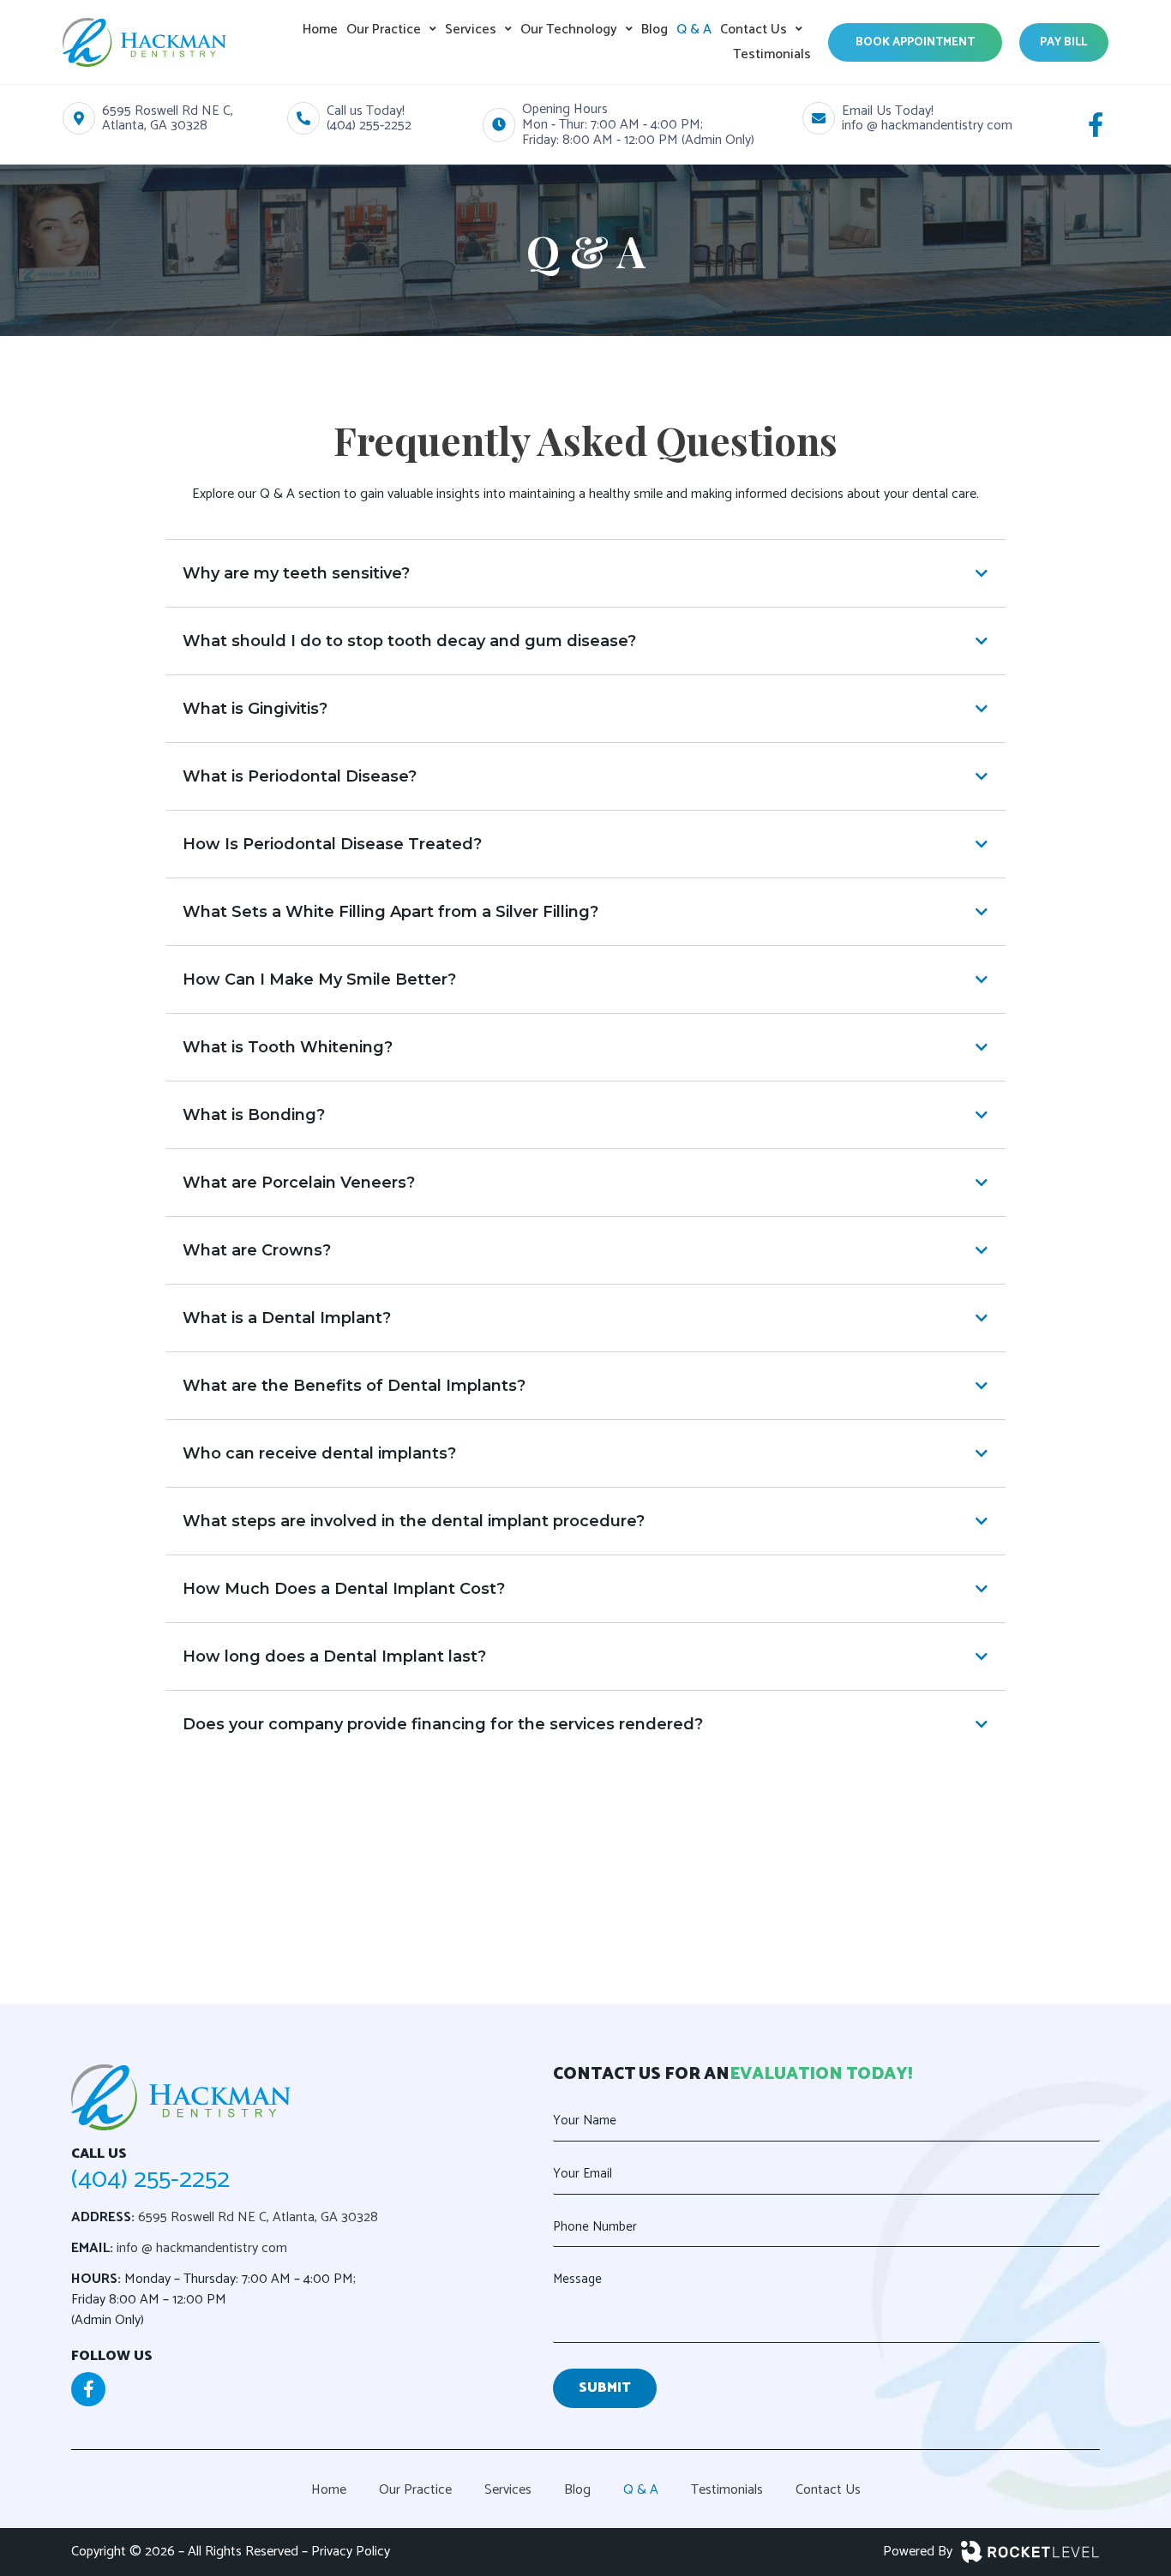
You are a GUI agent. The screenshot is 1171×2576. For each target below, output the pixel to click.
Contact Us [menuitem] (754, 30)
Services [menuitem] (471, 30)
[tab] (585, 573)
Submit (605, 2388)
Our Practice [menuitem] (384, 30)
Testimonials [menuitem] (772, 54)
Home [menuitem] (320, 30)
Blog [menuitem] (655, 30)
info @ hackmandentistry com (200, 2248)
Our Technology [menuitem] (569, 30)
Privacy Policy (351, 2552)
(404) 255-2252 (150, 2180)
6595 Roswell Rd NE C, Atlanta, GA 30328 (258, 2217)
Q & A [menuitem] (694, 30)
